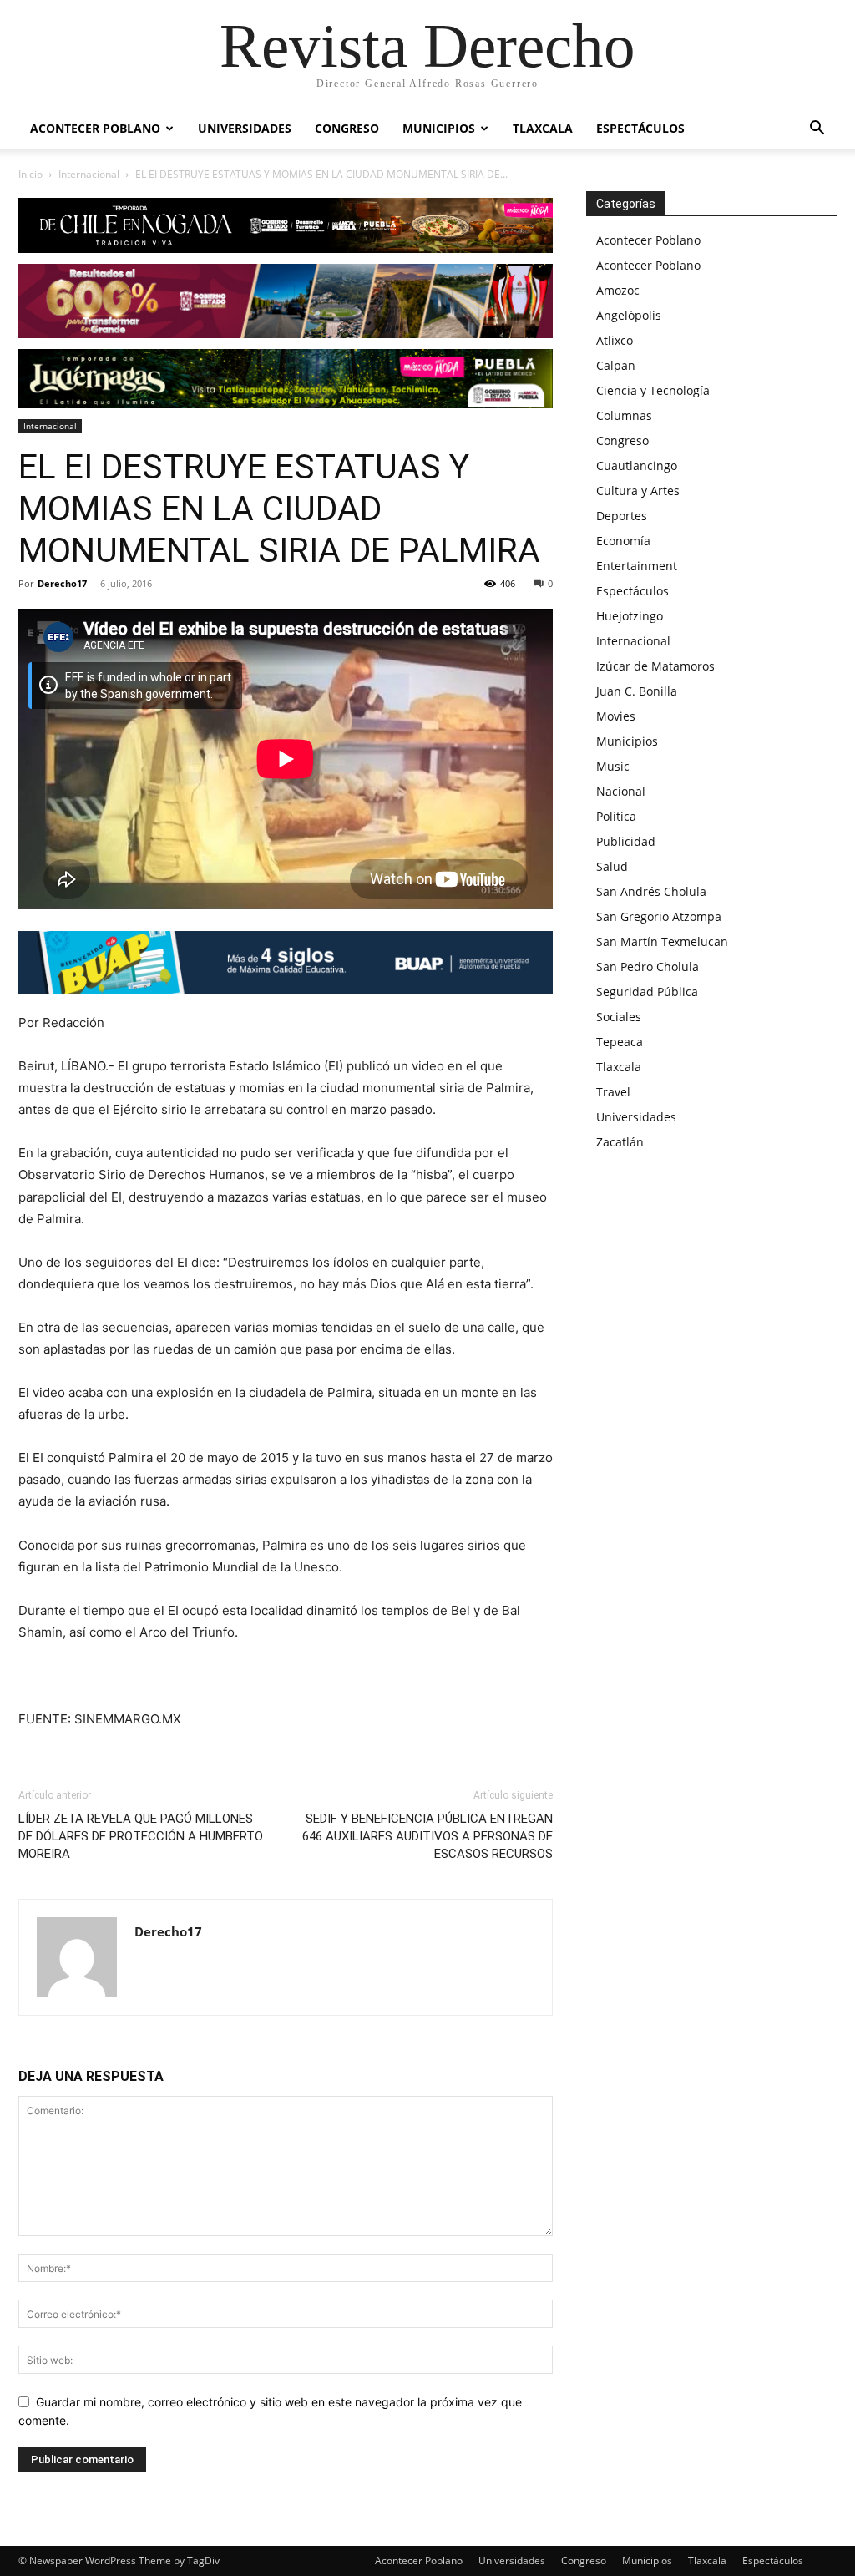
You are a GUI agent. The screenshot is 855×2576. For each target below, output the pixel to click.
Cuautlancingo (637, 466)
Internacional (89, 174)
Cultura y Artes (638, 491)
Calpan (616, 365)
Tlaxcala (543, 128)
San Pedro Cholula (648, 967)
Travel (613, 1092)
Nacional (621, 791)
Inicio (30, 174)
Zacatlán (620, 1142)
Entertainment (637, 566)
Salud (612, 866)
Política (616, 816)
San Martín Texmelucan (662, 941)
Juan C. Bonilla (637, 691)
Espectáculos (640, 128)
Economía (623, 541)
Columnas (624, 415)
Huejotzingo (630, 616)
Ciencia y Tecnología (653, 390)
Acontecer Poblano (95, 128)
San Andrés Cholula (651, 891)
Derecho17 (62, 583)
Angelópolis (629, 315)
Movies (616, 716)
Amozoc (618, 290)
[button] (817, 130)
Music (613, 766)
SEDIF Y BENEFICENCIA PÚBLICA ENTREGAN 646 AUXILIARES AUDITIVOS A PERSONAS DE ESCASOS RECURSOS (427, 1836)
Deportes (622, 516)
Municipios (439, 128)
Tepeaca (620, 1042)
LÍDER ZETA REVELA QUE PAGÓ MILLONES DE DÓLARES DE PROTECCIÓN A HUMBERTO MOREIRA (141, 1836)
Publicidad (626, 841)
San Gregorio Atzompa (659, 916)
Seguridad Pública (647, 992)
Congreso (347, 128)
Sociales (619, 1017)
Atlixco (615, 340)
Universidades (245, 128)
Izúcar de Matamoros (655, 666)
